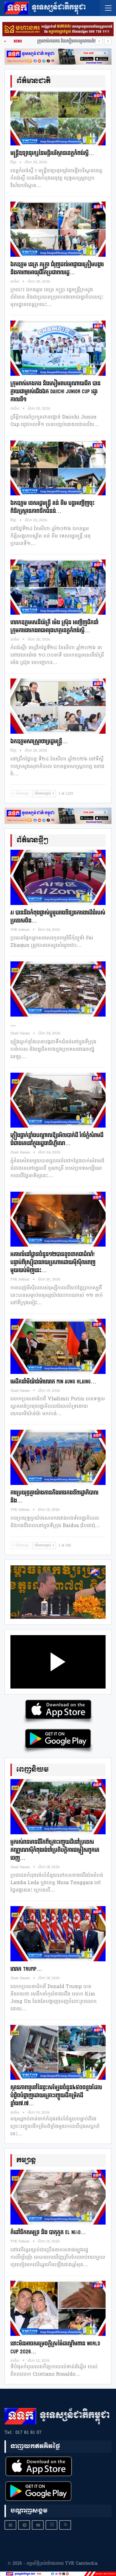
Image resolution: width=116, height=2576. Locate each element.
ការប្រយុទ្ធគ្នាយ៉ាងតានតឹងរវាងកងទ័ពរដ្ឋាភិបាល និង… (54, 1497)
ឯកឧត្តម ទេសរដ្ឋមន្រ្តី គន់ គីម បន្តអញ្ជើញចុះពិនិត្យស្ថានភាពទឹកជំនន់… (52, 507)
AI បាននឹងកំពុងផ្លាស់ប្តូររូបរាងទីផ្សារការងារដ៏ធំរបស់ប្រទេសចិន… (58, 917)
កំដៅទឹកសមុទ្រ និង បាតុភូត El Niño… (48, 2232)
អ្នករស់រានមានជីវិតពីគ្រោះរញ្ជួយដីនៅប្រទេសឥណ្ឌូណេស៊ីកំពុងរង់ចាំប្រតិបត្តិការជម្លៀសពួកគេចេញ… (55, 1850)
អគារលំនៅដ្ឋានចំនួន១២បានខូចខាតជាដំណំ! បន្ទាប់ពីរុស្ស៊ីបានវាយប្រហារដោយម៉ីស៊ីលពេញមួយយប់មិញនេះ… (53, 1262)
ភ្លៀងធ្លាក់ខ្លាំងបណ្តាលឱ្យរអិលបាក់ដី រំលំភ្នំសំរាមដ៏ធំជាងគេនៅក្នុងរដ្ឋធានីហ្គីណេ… (57, 1139)
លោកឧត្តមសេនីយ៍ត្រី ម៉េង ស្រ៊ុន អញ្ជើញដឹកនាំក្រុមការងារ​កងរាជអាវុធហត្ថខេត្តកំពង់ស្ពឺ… (54, 627)
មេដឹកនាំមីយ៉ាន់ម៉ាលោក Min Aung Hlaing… (53, 1382)
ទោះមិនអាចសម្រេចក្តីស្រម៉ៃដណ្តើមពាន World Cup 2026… (55, 2348)
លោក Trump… (26, 1969)
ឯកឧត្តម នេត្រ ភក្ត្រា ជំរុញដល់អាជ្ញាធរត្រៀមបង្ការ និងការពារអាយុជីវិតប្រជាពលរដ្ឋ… (57, 269)
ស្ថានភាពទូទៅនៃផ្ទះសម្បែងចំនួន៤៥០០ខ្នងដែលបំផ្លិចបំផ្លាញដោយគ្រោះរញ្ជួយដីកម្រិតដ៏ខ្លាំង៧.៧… (56, 2096)
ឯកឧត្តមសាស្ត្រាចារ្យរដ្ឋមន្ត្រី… (39, 742)
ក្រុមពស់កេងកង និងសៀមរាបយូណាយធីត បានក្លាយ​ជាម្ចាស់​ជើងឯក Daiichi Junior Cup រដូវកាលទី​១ (55, 392)
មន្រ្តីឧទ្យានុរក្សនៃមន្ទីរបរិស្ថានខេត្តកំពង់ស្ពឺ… (52, 153)
